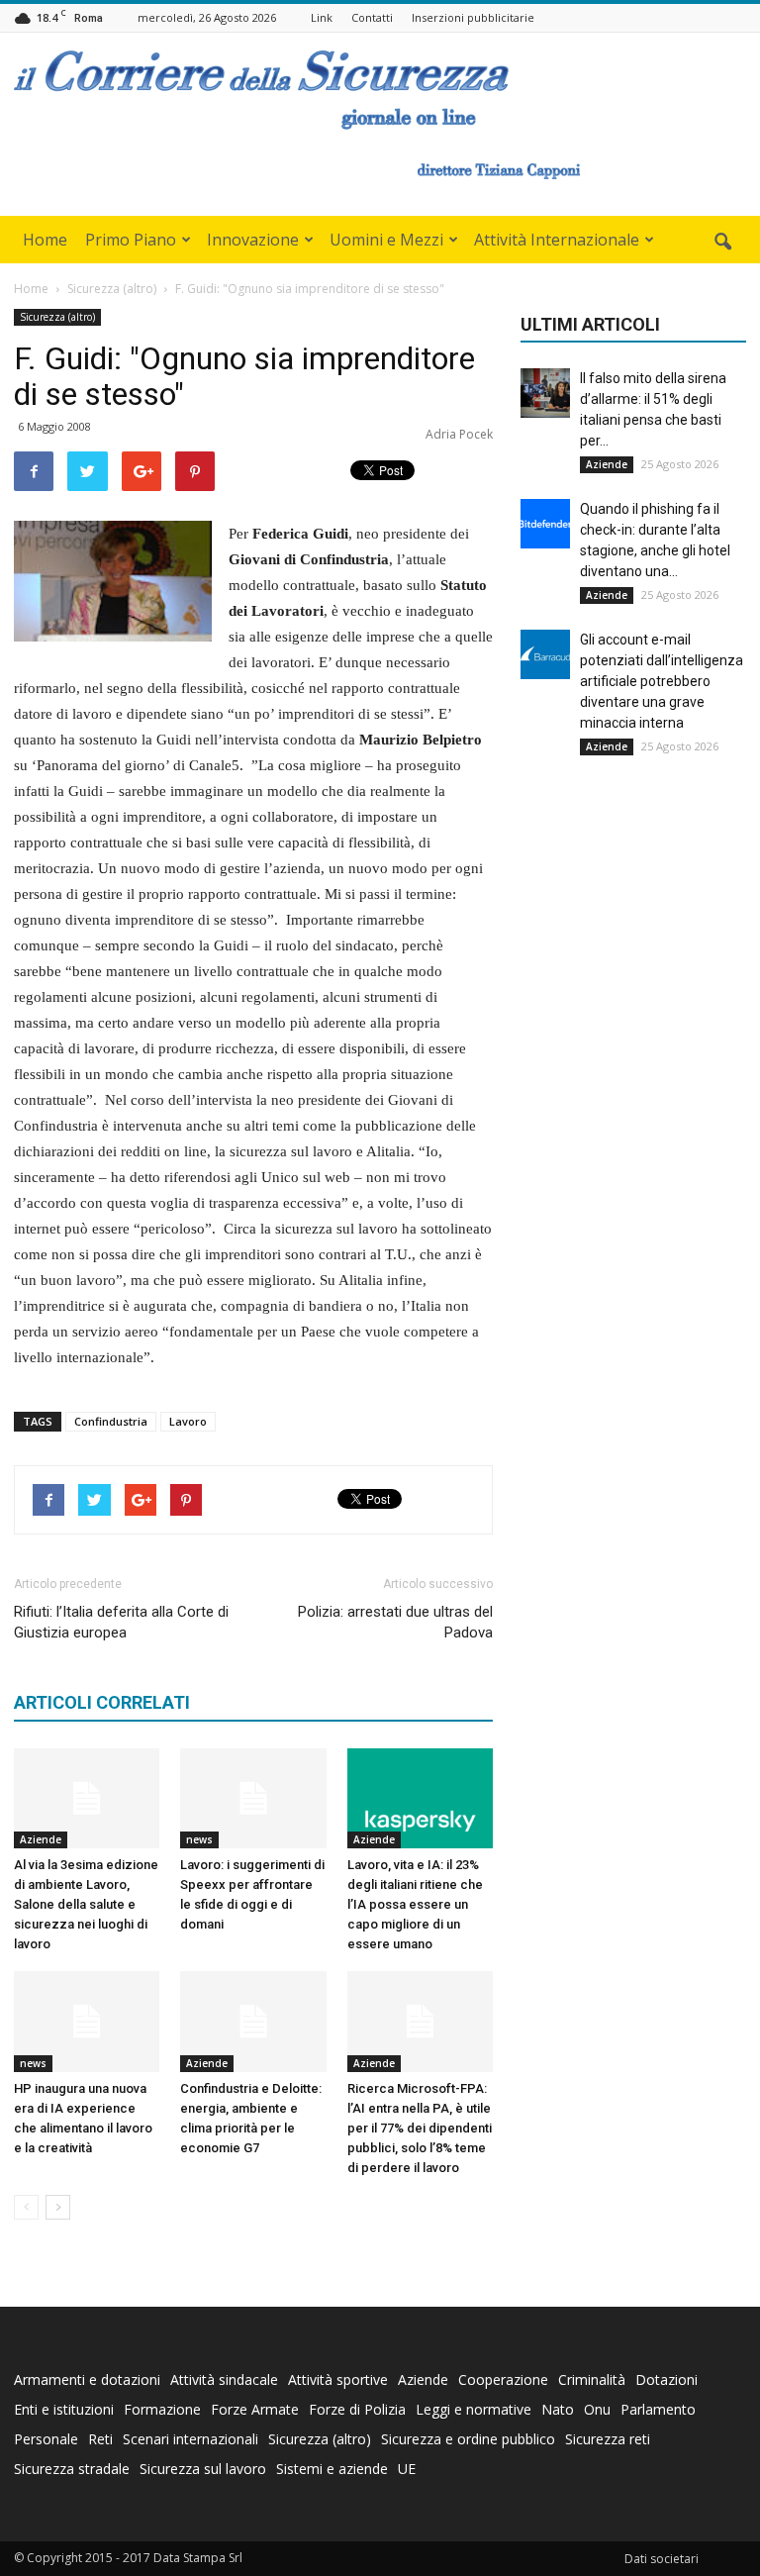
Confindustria (111, 1421)
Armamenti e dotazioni (87, 2379)
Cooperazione (503, 2379)
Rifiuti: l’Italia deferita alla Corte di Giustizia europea (121, 1622)
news (199, 1839)
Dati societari (662, 2559)
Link (322, 17)
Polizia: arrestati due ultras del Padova (395, 1622)
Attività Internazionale (557, 240)
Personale (46, 2439)
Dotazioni (666, 2379)
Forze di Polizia (357, 2409)
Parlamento (658, 2409)
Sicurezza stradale (72, 2469)
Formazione (162, 2409)
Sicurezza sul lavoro (203, 2469)
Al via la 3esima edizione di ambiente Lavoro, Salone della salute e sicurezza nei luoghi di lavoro (86, 1904)
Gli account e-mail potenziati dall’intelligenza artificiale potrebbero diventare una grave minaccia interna (662, 681)
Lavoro (188, 1421)
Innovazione (253, 240)
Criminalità (592, 2379)
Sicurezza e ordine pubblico (468, 2439)
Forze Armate (255, 2409)
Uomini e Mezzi (386, 240)
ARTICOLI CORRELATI (102, 1702)
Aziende (41, 1839)
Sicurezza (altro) (57, 317)
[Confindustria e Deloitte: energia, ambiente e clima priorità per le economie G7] (253, 2021)
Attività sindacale (224, 2379)
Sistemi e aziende (332, 2469)
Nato (558, 2409)
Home (45, 240)
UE (407, 2469)
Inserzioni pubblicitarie (473, 17)
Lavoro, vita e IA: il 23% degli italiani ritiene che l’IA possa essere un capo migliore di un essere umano (415, 1904)
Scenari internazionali (190, 2439)
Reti (100, 2439)
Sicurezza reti (608, 2439)
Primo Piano (131, 240)
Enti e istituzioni (64, 2409)
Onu (597, 2409)
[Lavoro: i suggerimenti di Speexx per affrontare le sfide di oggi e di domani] (253, 1798)
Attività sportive (338, 2379)
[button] (722, 243)
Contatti (372, 17)
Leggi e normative (474, 2409)
